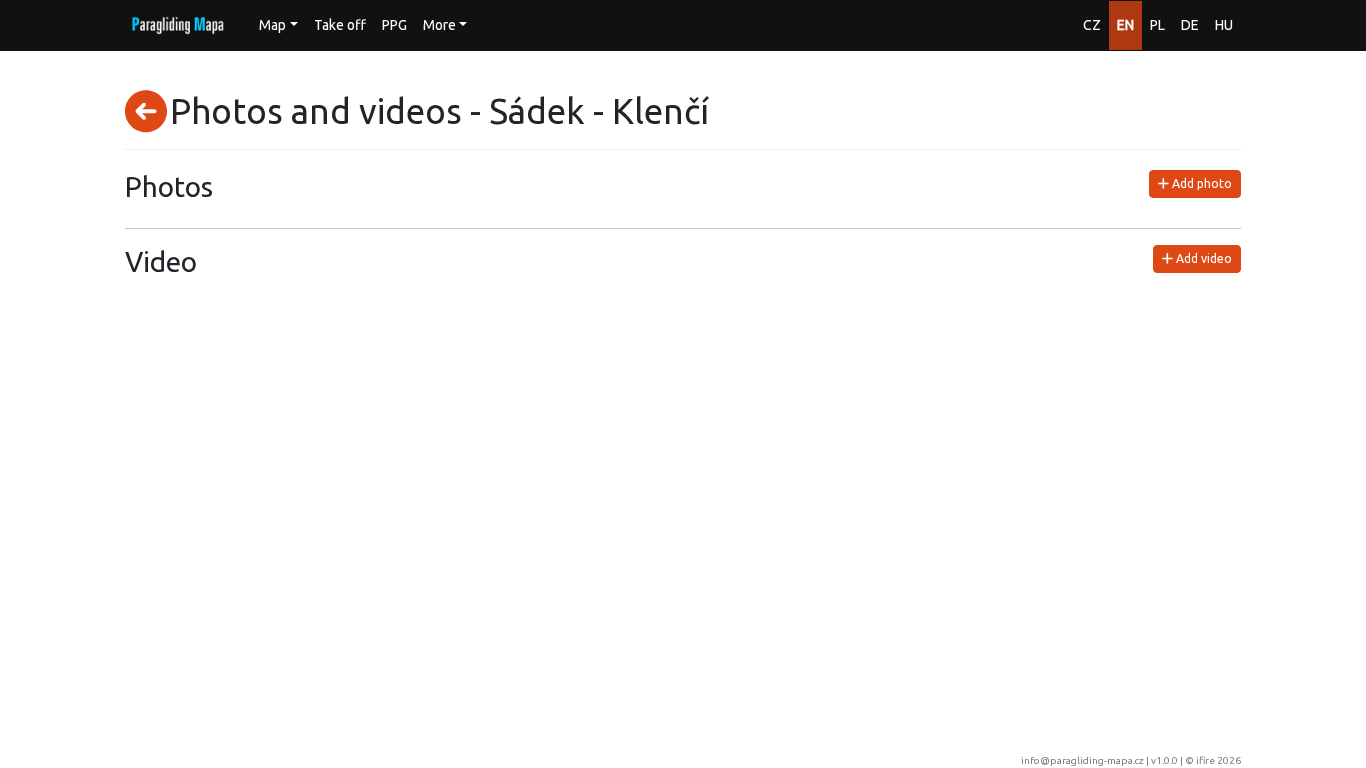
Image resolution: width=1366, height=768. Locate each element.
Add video (1202, 258)
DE (1190, 25)
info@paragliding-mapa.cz (1082, 760)
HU (1224, 25)
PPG (394, 25)
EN (1125, 25)
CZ (1092, 25)
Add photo (1200, 183)
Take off (340, 25)
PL (1157, 25)
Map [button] (272, 25)
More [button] (439, 25)
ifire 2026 (1218, 760)
